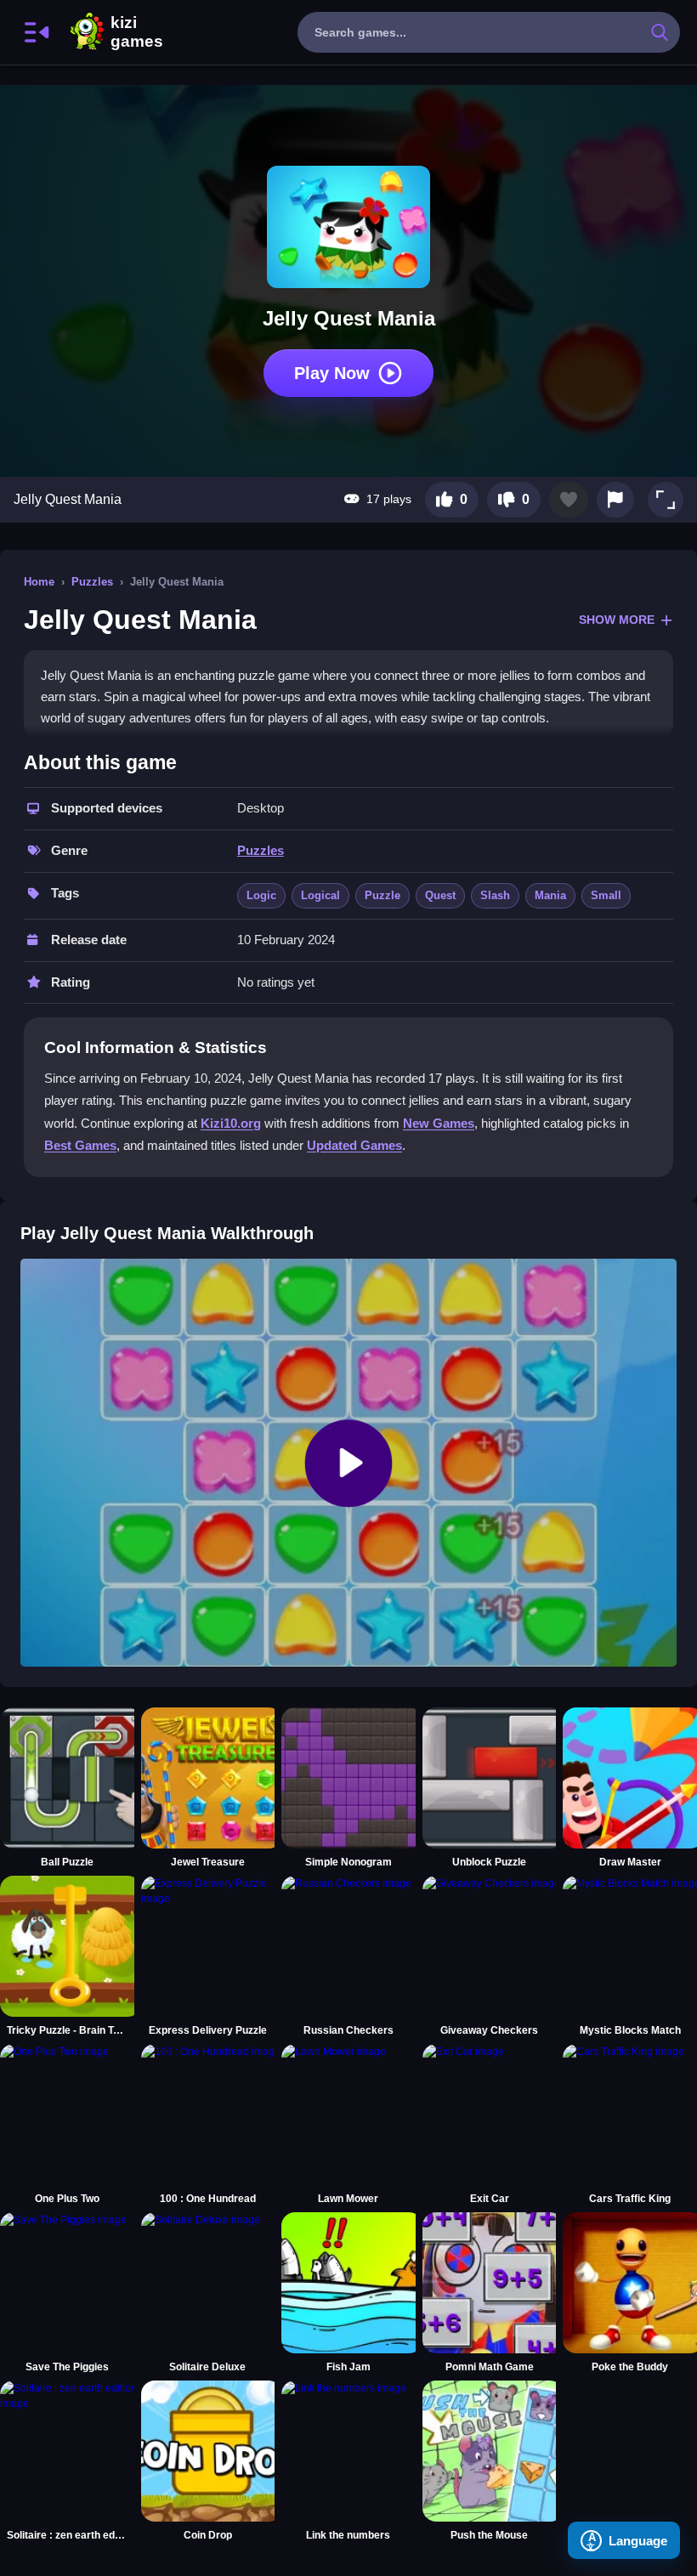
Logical (320, 895)
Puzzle (382, 895)
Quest (440, 895)
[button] (666, 500)
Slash (495, 895)
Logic (261, 895)
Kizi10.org (231, 1123)
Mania (550, 895)
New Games (439, 1123)
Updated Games (354, 1145)
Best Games (80, 1145)
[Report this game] (615, 500)
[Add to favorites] (569, 500)
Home (39, 582)
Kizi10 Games (137, 32)
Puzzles (92, 582)
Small (606, 895)
